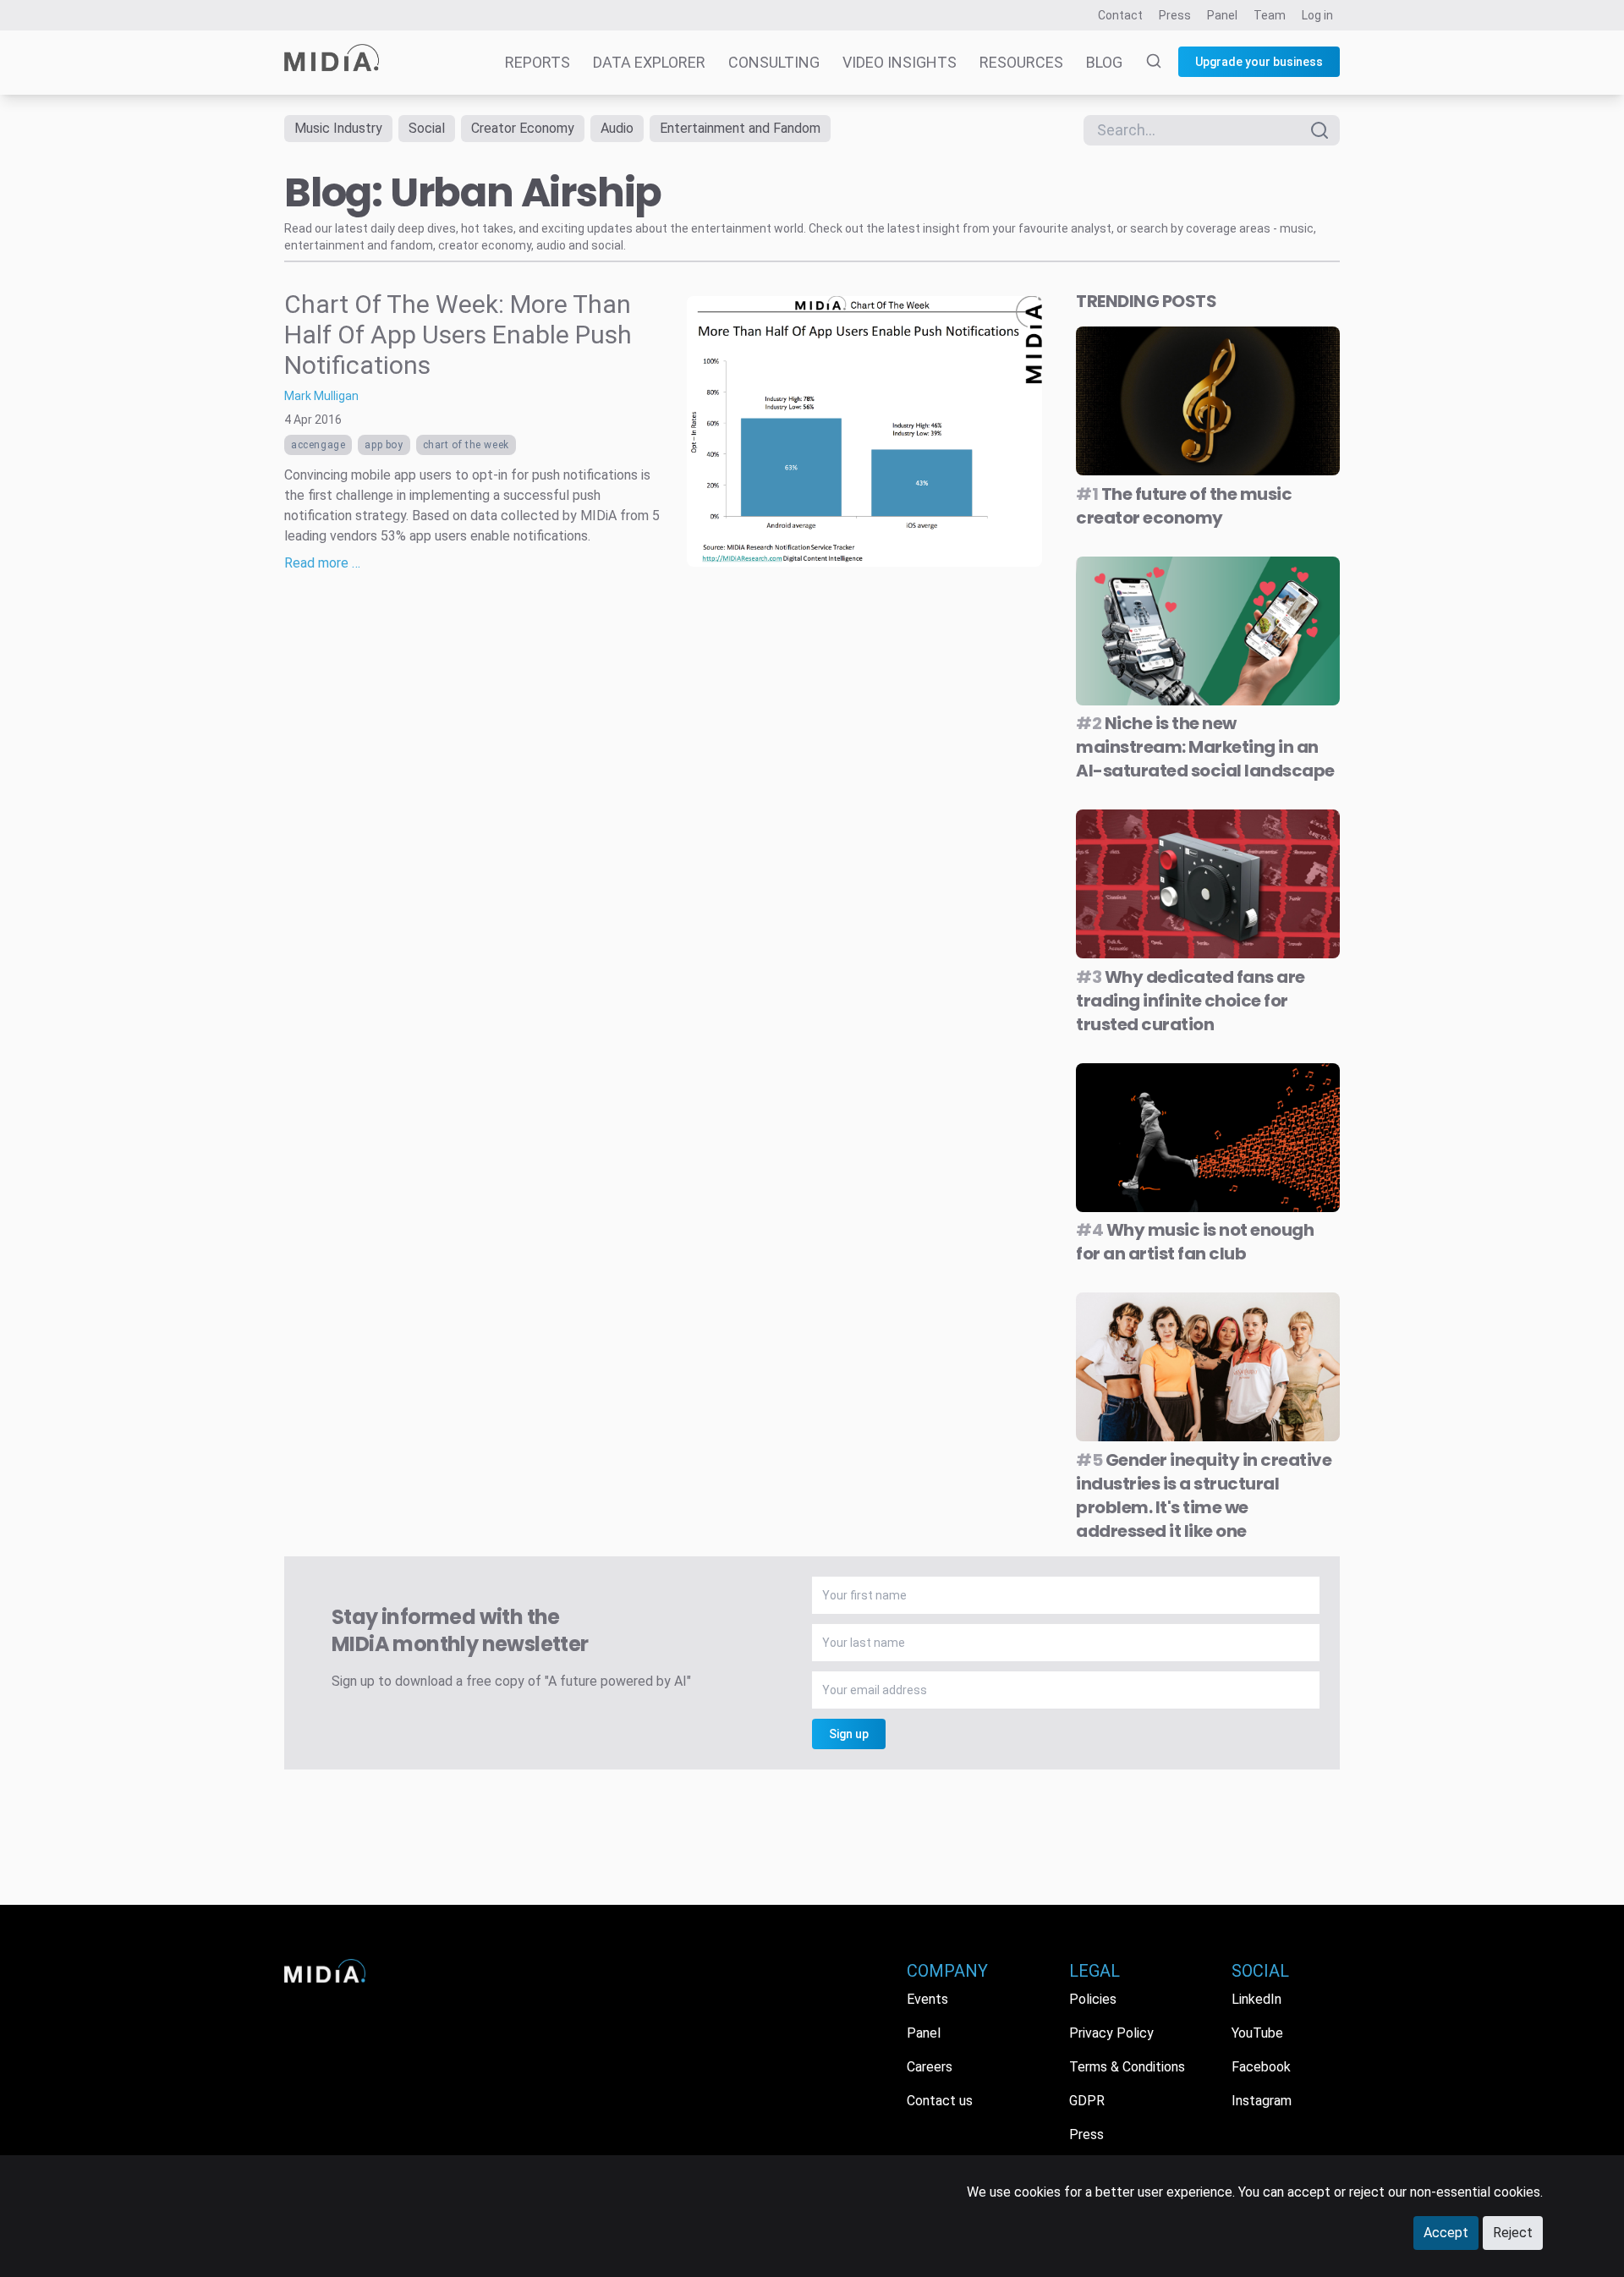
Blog (1104, 62)
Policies (1093, 1999)
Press (1175, 15)
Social (427, 128)
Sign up (849, 1734)
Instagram (1262, 2101)
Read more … (322, 563)
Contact (1120, 15)
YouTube (1257, 2033)
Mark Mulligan (321, 396)
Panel (1222, 15)
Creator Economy (523, 128)
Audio (617, 128)
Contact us (940, 2101)
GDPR (1087, 2101)
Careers (930, 2067)
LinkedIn (1256, 1999)
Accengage (318, 445)
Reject (1513, 2233)
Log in (1317, 15)
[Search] (1144, 63)
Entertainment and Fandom (740, 128)
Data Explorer (649, 62)
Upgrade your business (1259, 62)
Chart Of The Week (466, 445)
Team (1270, 15)
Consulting (774, 62)
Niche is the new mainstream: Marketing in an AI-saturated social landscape (1205, 747)
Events (927, 1999)
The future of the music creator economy (1184, 506)
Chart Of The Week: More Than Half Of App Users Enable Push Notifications (458, 335)
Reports (538, 62)
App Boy (384, 445)
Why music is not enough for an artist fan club (1195, 1242)
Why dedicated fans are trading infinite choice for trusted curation (1191, 1001)
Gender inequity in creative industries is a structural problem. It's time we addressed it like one (1204, 1495)
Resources (1021, 62)
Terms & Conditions (1127, 2067)
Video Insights (900, 62)
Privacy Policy (1111, 2033)
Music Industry (338, 128)
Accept (1446, 2233)
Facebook (1261, 2067)
